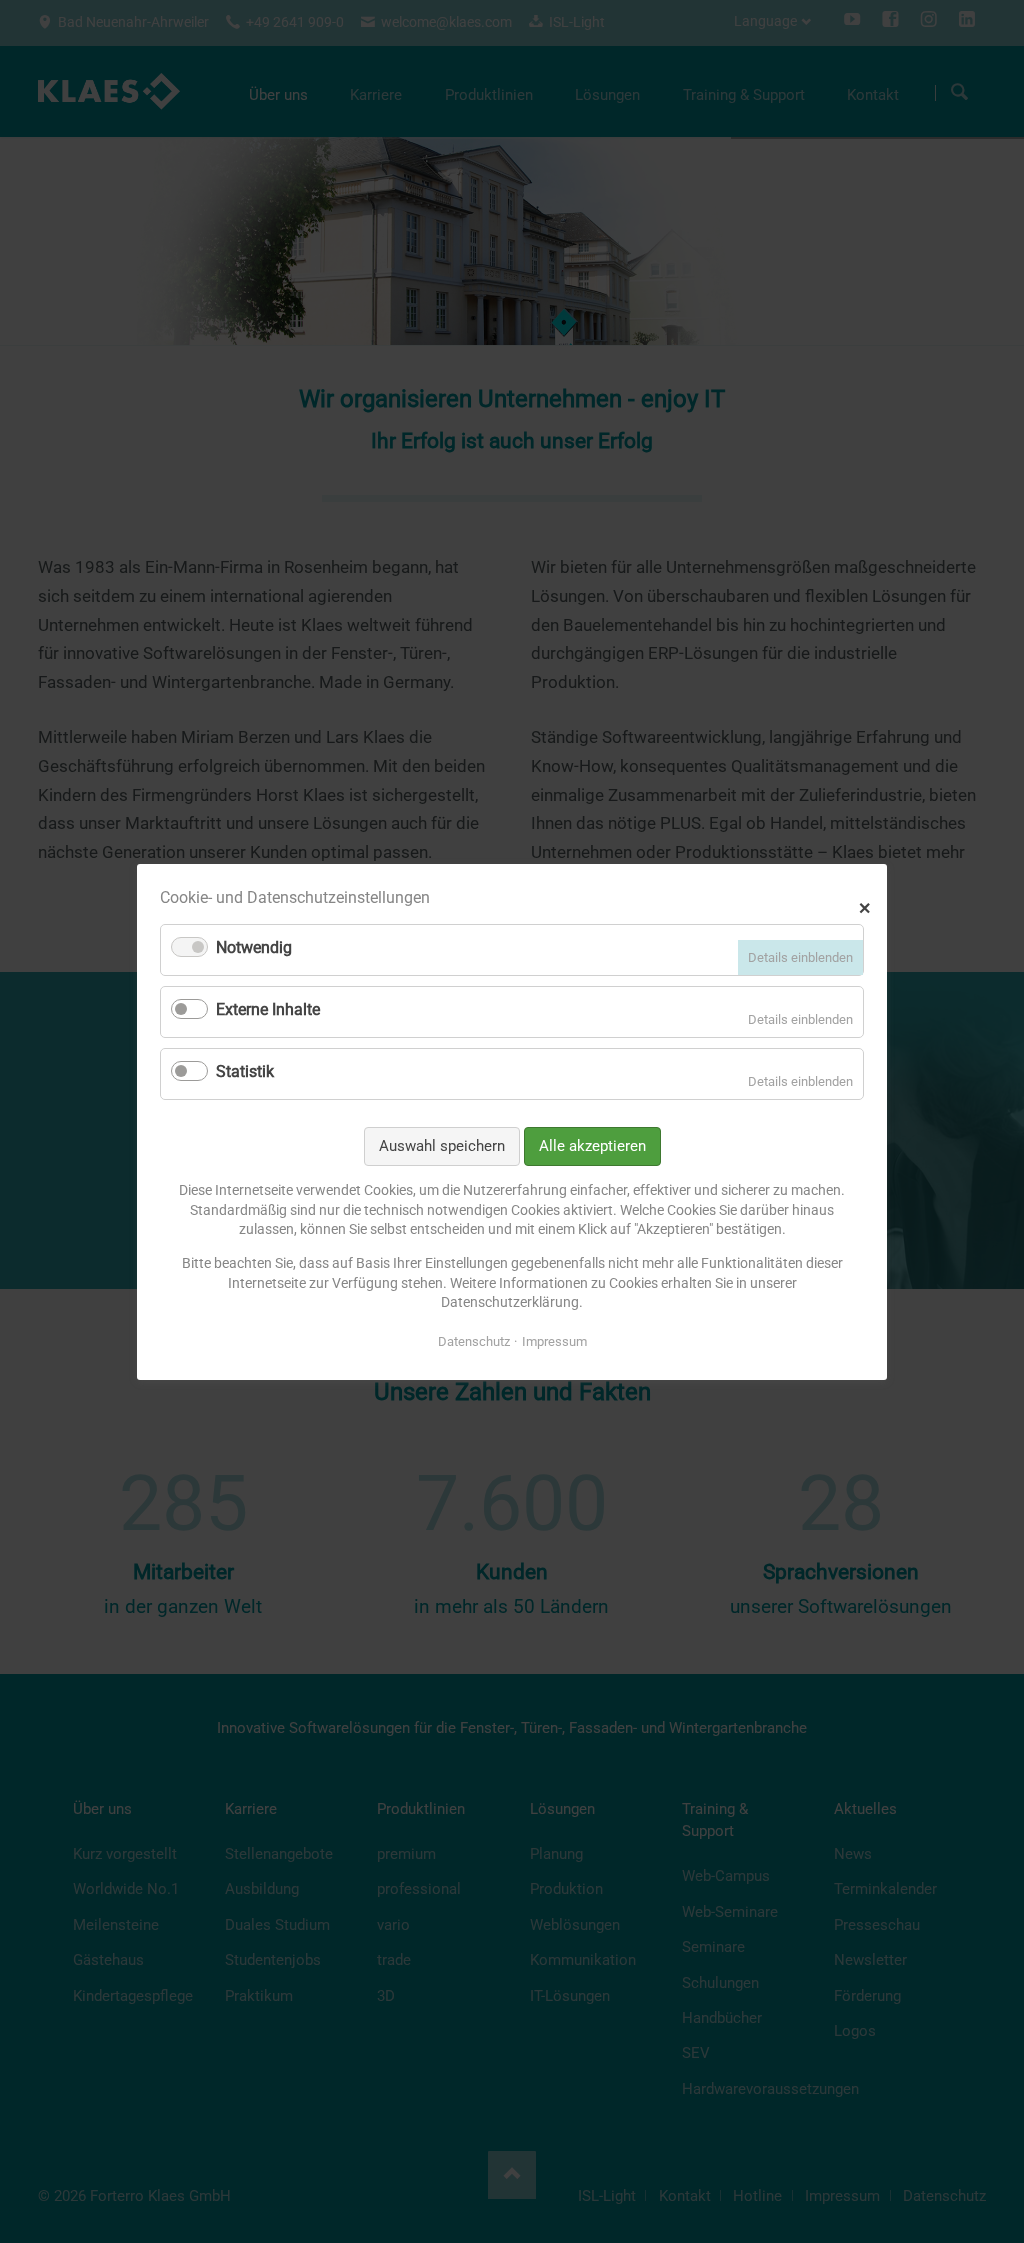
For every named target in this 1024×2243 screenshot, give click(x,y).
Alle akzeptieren (592, 1145)
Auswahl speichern (442, 1145)
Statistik (245, 1071)
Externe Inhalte (268, 1009)
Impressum (554, 1340)
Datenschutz (474, 1340)
